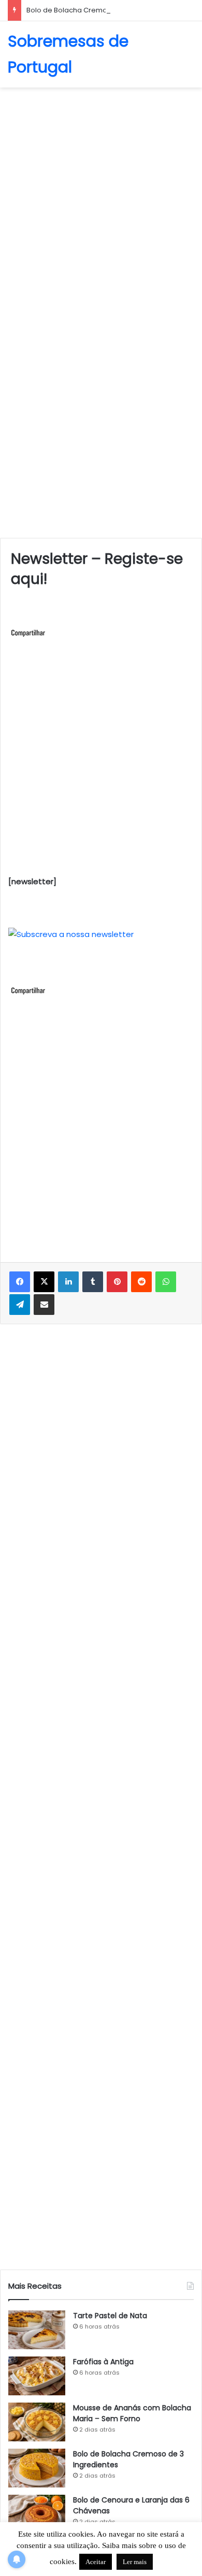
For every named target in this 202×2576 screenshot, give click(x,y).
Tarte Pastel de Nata (110, 2316)
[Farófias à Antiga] (37, 2376)
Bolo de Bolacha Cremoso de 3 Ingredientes (102, 10)
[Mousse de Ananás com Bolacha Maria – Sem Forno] (37, 2422)
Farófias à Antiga (103, 2362)
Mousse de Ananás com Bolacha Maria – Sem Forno (132, 2413)
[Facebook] (20, 1282)
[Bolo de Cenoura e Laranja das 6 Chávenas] (37, 2514)
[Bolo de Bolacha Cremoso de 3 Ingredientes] (37, 2468)
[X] (44, 1282)
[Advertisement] (101, 199)
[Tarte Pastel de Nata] (37, 2330)
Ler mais (135, 2562)
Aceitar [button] (96, 2562)
